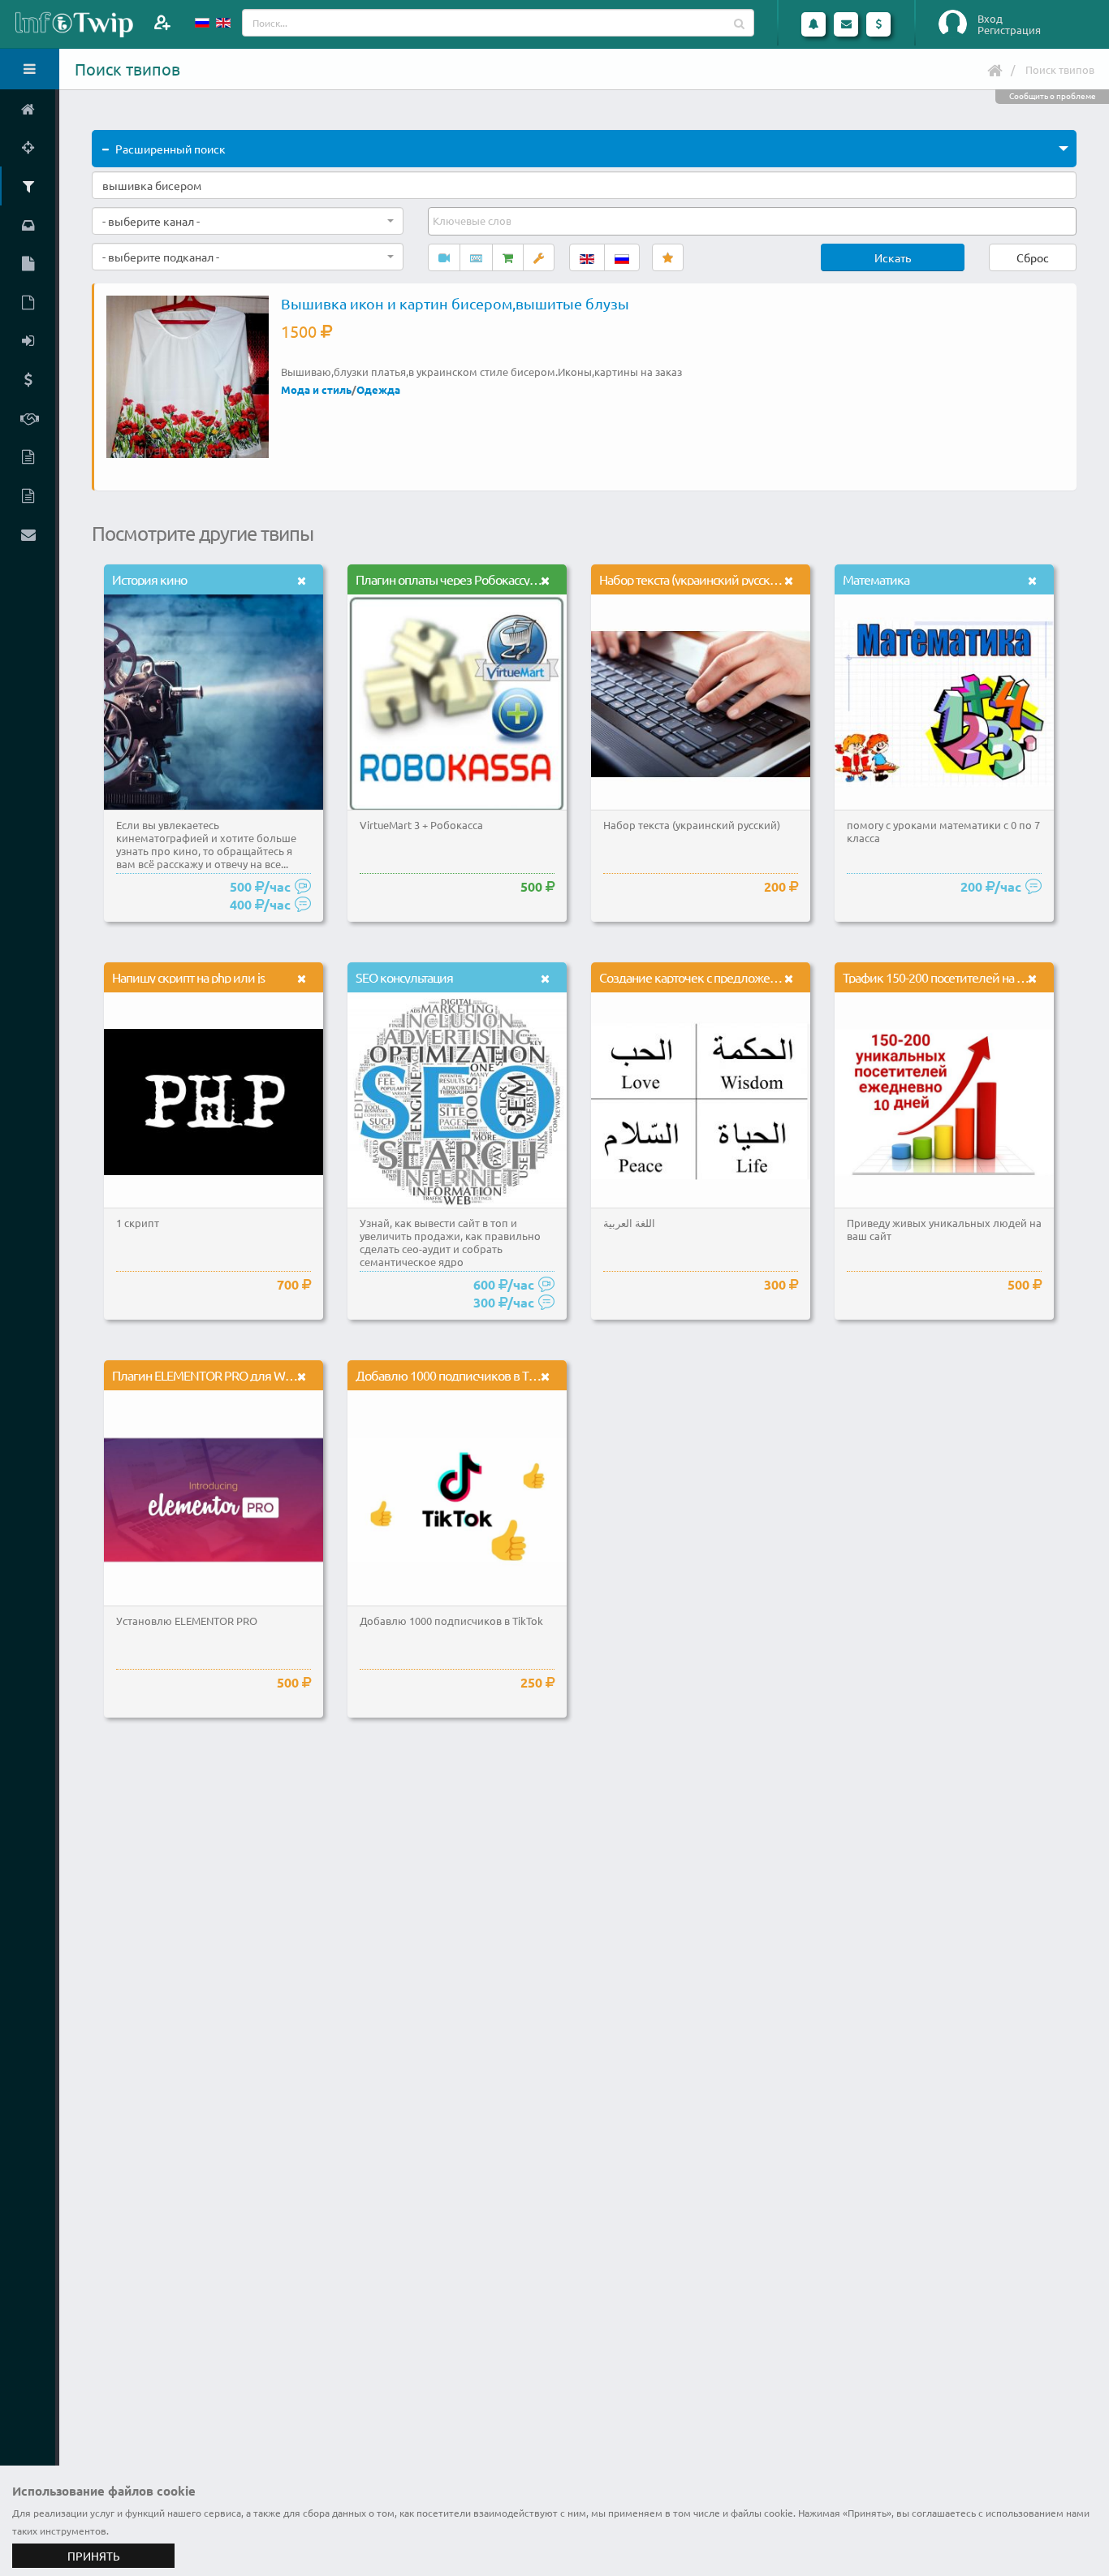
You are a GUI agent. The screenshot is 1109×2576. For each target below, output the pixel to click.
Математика (876, 579)
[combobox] (248, 221)
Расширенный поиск (170, 149)
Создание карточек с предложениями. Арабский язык (747, 977)
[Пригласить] (162, 22)
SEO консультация (404, 977)
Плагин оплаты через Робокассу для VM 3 (469, 579)
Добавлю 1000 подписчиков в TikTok (455, 1375)
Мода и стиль (316, 389)
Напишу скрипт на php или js (188, 977)
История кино (149, 579)
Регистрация (1009, 30)
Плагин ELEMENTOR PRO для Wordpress (220, 1375)
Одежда (378, 389)
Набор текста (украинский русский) (693, 579)
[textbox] (473, 221)
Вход (990, 19)
